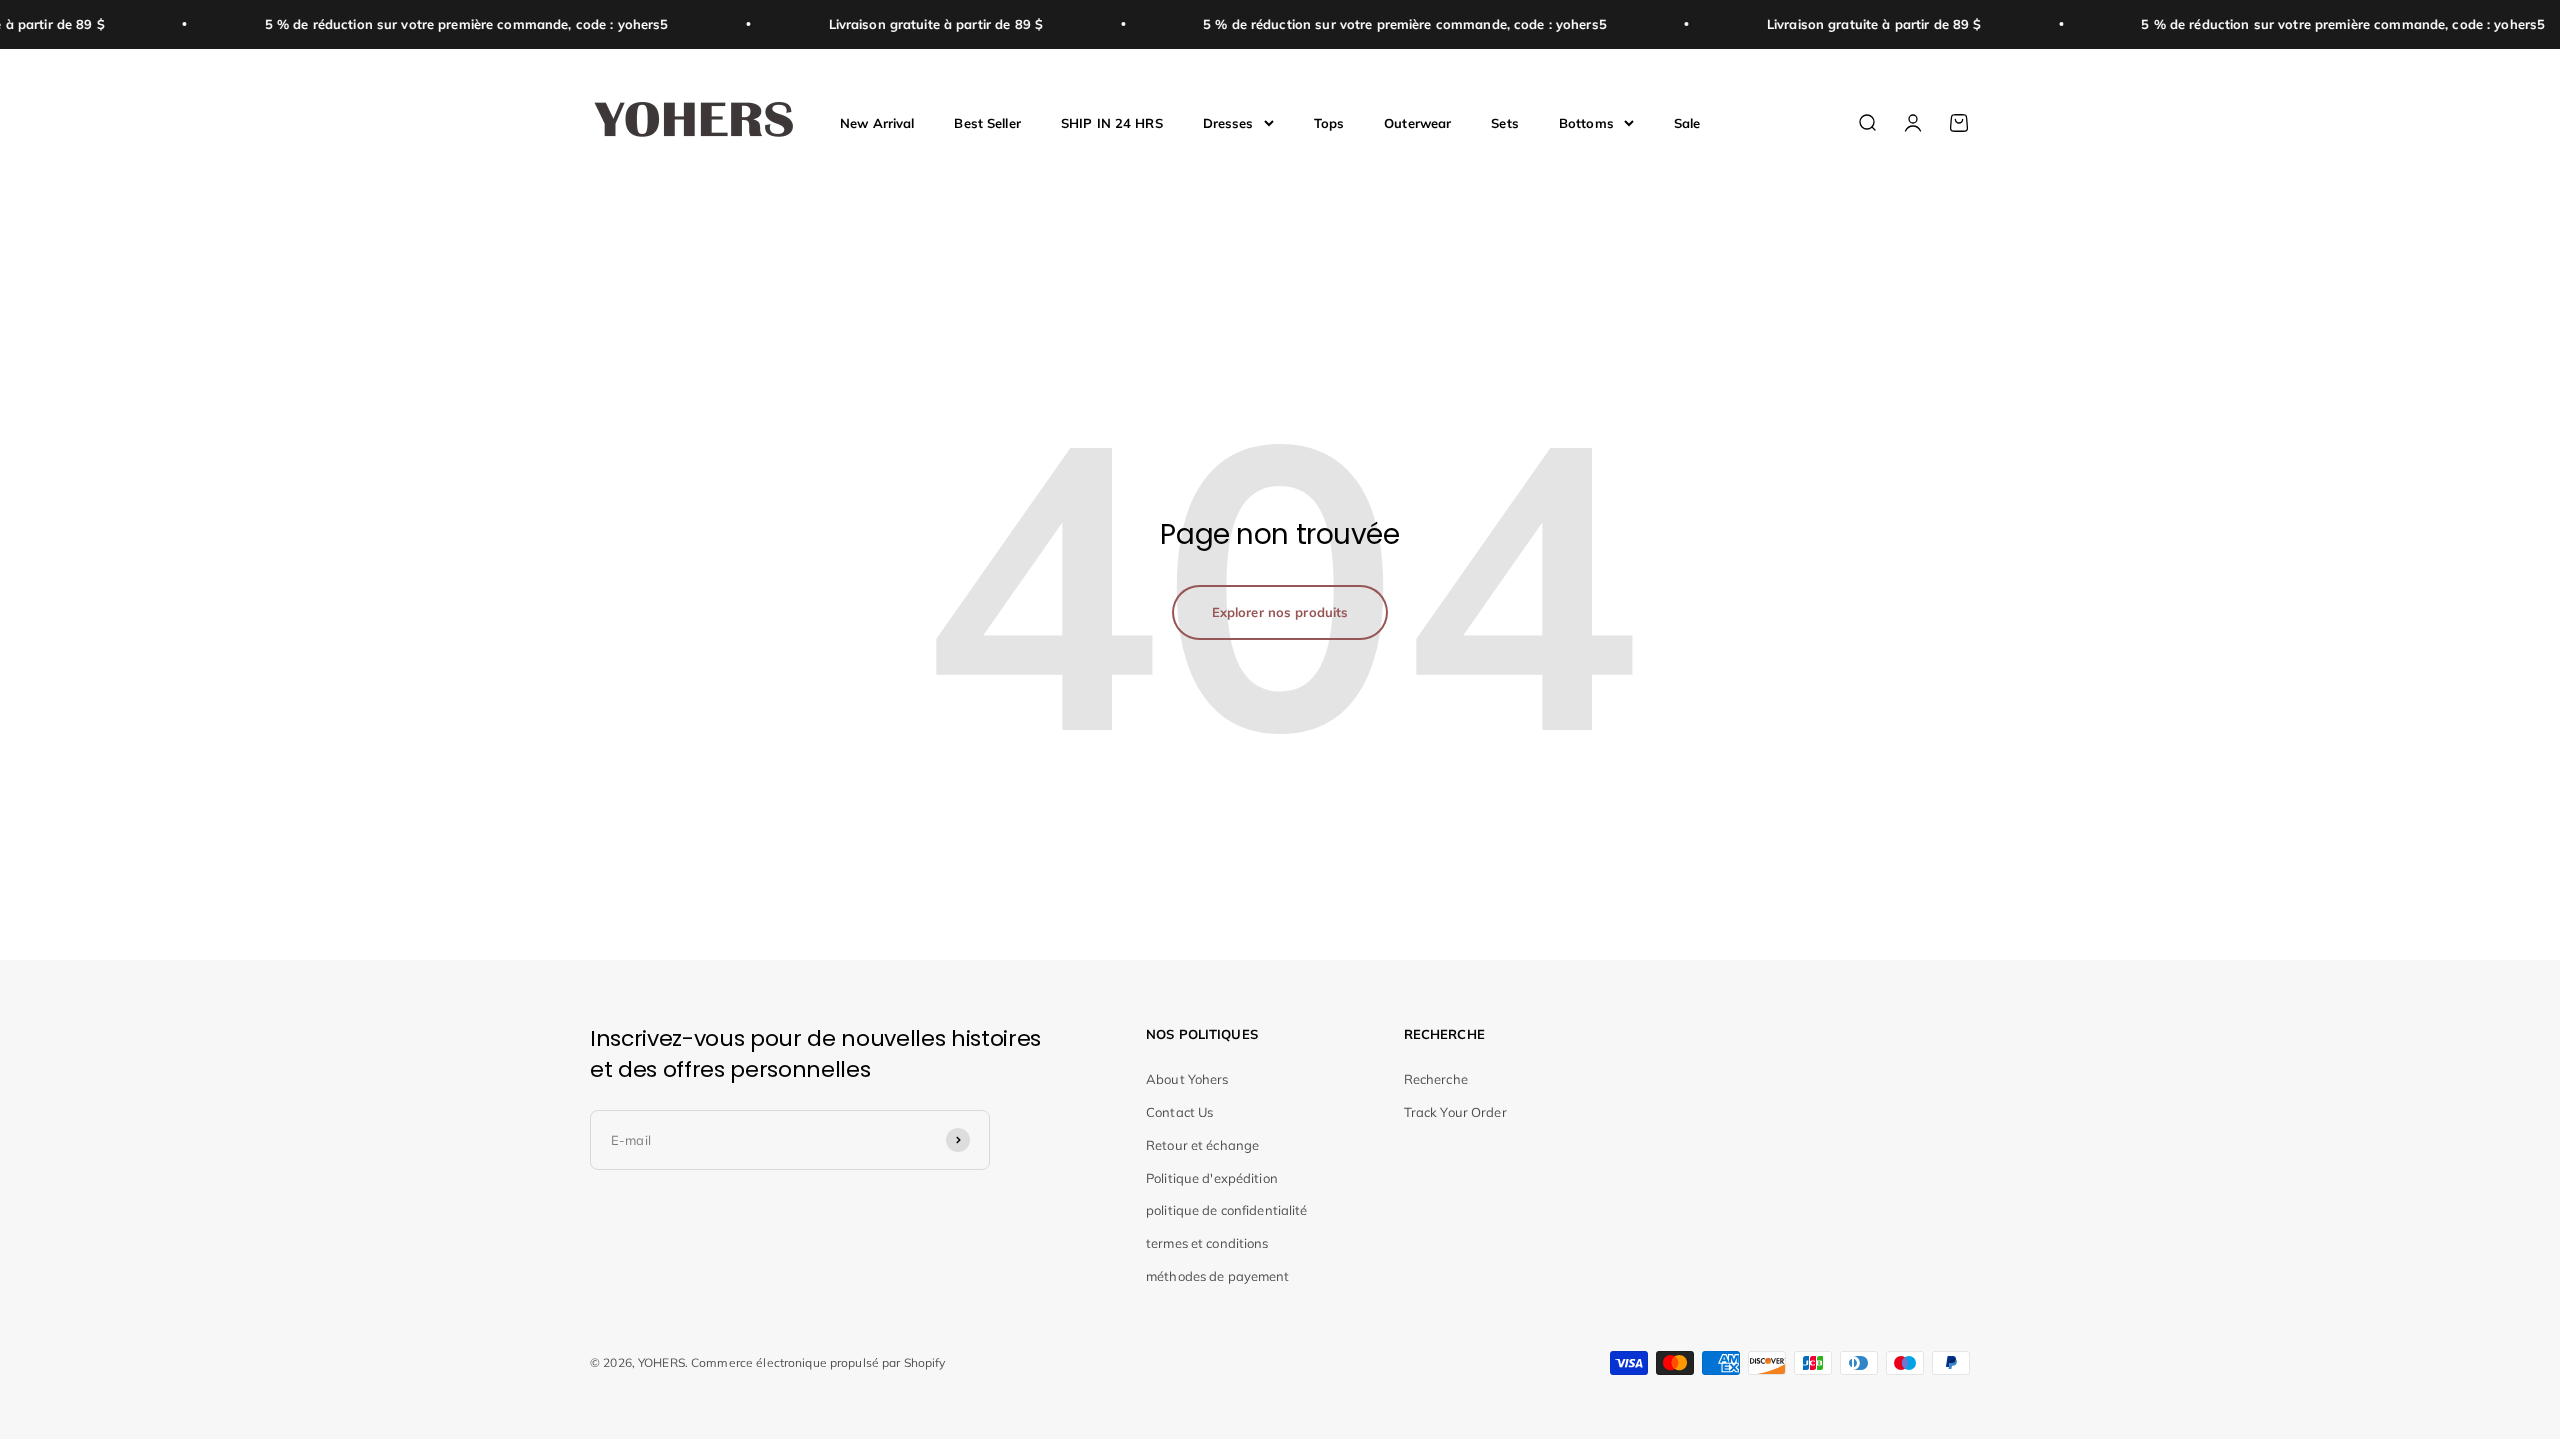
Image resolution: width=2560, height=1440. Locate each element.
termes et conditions (1207, 1243)
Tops (1329, 122)
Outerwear (1417, 122)
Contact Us (1179, 1112)
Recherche (1436, 1079)
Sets (1505, 122)
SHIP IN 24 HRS (1112, 122)
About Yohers (1187, 1079)
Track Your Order (1455, 1112)
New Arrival (877, 122)
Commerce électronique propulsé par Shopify (818, 1362)
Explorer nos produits (1280, 612)
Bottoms (1586, 122)
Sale (1687, 122)
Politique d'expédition (1212, 1178)
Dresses (1228, 122)
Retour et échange (1202, 1145)
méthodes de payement (1218, 1276)
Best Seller (987, 122)
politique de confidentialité (1227, 1210)
